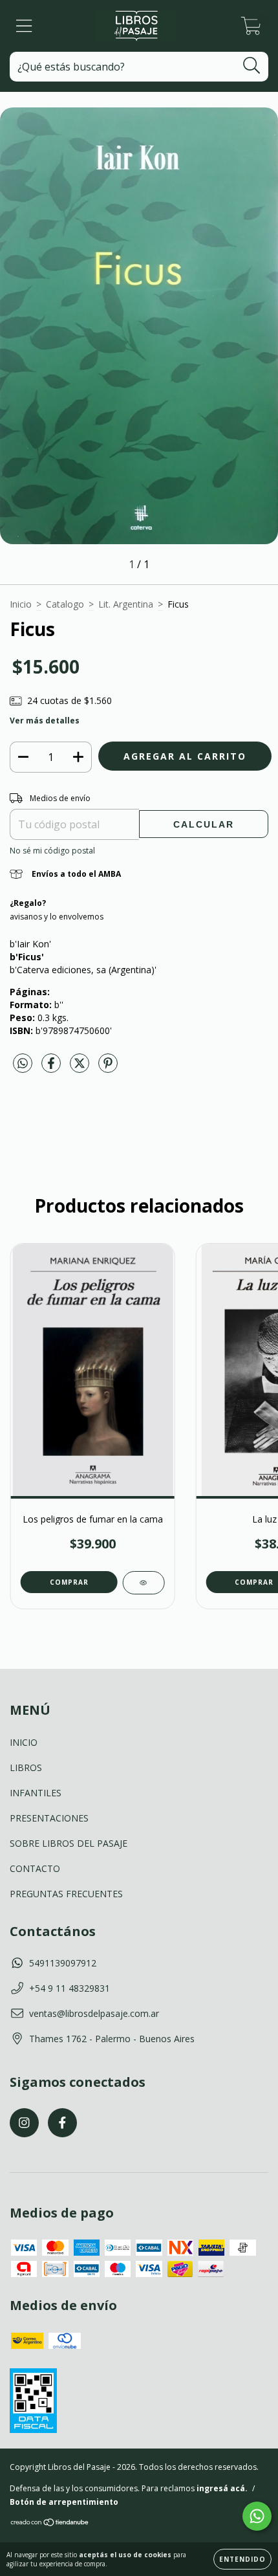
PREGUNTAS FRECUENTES (66, 1894)
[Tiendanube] (50, 2524)
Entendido (242, 2559)
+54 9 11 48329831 (69, 1988)
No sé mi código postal (52, 851)
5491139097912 (63, 1963)
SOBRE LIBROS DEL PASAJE (69, 1843)
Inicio (21, 604)
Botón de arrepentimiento (64, 2502)
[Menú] (24, 26)
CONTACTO (35, 1868)
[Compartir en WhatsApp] (23, 1064)
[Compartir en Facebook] (52, 1068)
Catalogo (65, 604)
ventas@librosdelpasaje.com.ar (94, 2013)
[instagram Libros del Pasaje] (24, 2123)
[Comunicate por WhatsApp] (257, 2516)
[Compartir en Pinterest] (108, 1068)
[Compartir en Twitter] (81, 1068)
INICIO (24, 1742)
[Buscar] (252, 66)
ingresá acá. (222, 2488)
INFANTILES (36, 1793)
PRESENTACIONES (49, 1818)
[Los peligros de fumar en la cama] (143, 1583)
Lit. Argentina (126, 604)
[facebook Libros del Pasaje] (62, 2123)
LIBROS (26, 1767)
